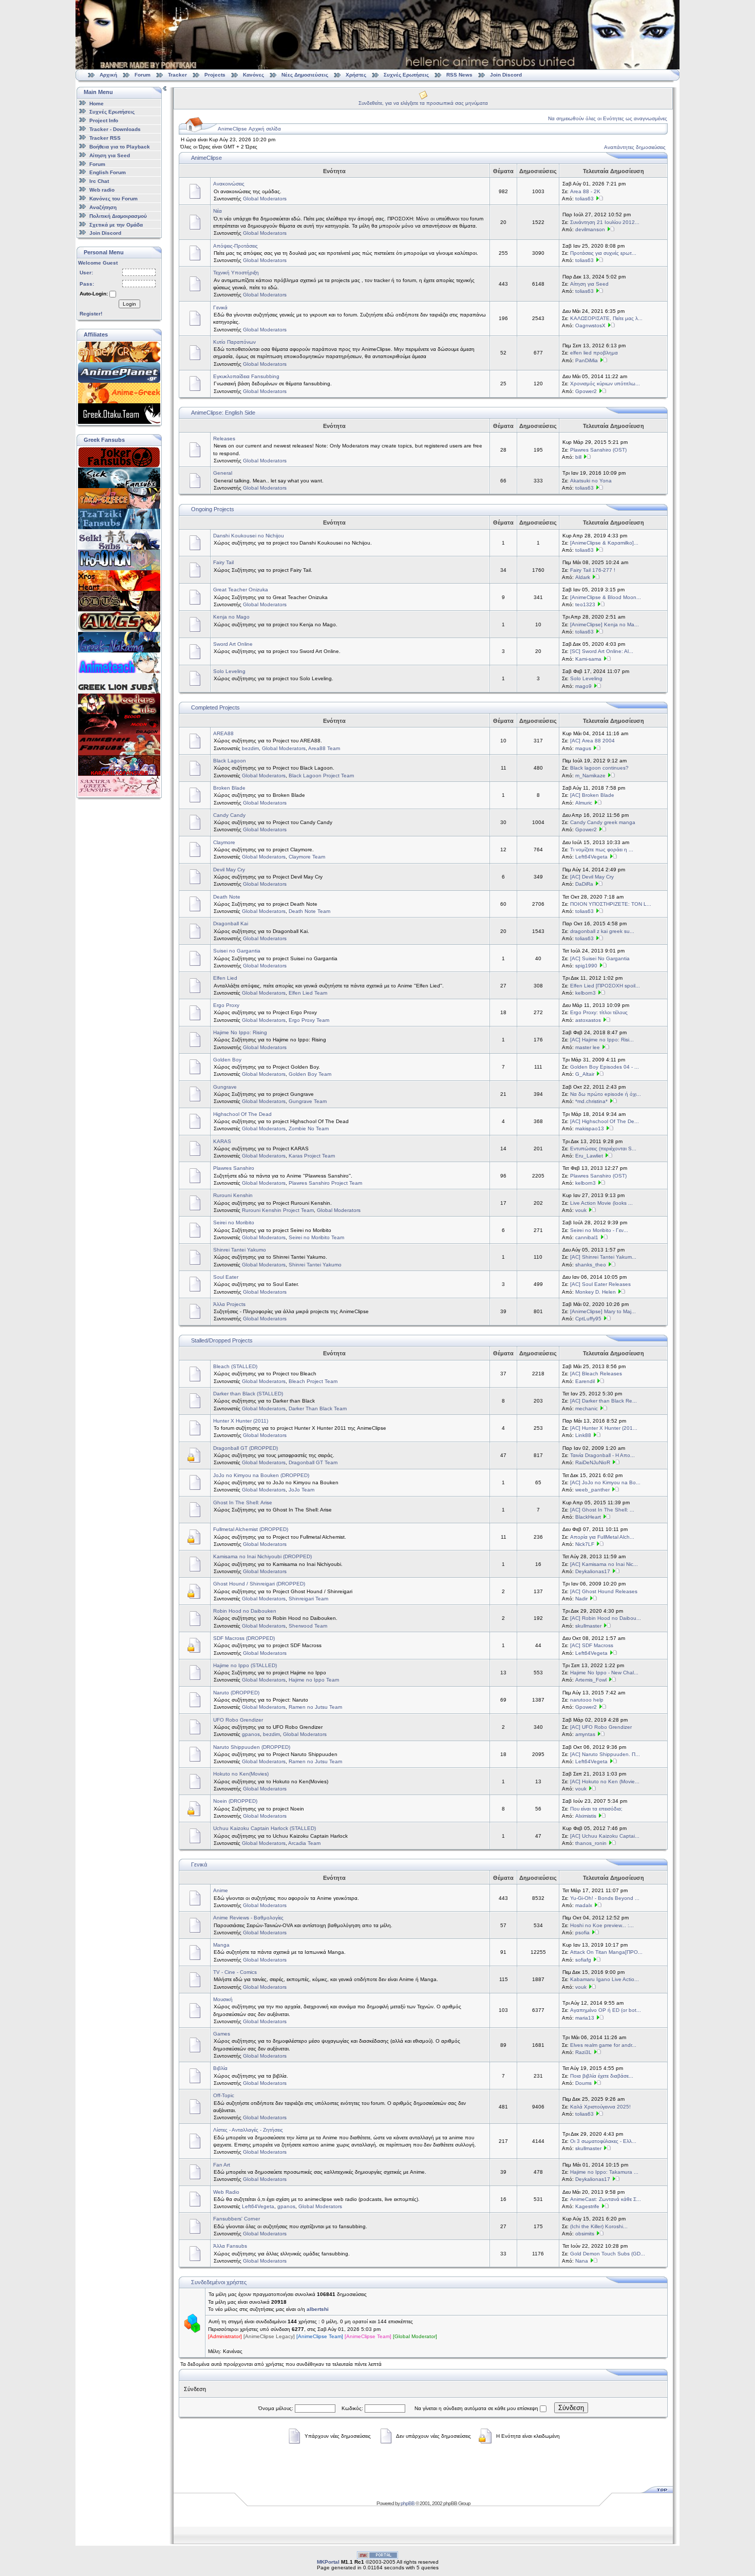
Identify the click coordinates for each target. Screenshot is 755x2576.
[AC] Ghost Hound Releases (604, 1591)
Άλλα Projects (229, 1304)
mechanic (587, 1408)
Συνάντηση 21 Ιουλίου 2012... (605, 222)
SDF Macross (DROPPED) (244, 1638)
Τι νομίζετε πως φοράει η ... (602, 850)
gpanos (251, 1734)
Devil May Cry (229, 870)
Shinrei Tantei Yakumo (240, 1250)
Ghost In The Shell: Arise (243, 1502)
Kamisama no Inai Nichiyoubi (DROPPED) (262, 1556)
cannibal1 (587, 1237)
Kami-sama (588, 659)
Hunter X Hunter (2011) (241, 1421)
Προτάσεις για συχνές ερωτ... (603, 253)
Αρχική (108, 75)
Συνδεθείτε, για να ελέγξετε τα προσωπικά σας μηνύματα (423, 103)
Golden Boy (227, 1060)
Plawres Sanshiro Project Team (325, 1183)
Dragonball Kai (231, 923)
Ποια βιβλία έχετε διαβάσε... (602, 2076)
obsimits (585, 2234)
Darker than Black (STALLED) (248, 1394)
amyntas (585, 1734)
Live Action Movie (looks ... (601, 1203)
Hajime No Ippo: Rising (240, 1032)
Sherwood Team (308, 1626)
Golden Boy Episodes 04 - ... (605, 1067)
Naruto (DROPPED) (236, 1693)
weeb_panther (592, 1490)
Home (97, 103)
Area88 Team (324, 748)
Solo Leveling (229, 671)
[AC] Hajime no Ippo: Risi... (602, 1040)
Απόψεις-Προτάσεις (235, 246)
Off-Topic (224, 2095)
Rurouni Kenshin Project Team (278, 1210)
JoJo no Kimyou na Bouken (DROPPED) (261, 1475)
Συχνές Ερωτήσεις (407, 75)
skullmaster (588, 1626)
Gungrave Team (308, 1101)
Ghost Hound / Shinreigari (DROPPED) (259, 1584)
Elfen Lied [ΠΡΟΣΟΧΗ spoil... (605, 986)
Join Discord (506, 75)
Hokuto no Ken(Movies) (241, 1774)
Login (129, 304)
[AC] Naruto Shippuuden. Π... (605, 1754)
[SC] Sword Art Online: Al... (602, 651)
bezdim (250, 748)
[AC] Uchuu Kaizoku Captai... (605, 1836)
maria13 (585, 2018)
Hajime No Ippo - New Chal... (604, 1673)
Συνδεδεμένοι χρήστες (219, 2282)
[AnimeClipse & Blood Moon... (606, 597)
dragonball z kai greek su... (602, 931)
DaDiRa (584, 884)
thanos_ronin (591, 1843)
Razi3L (583, 2052)
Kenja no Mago (231, 617)
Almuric (584, 803)
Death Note (227, 897)
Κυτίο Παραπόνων (234, 342)
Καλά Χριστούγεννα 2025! (600, 2107)
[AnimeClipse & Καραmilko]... (604, 543)
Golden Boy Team (310, 1074)
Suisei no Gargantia (237, 951)
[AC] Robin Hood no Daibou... (606, 1618)
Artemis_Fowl (591, 1680)
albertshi (318, 2309)
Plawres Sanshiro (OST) (598, 450)
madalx (584, 1905)
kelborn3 (586, 993)
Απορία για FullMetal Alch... (602, 1537)
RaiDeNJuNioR (593, 1462)
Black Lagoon (230, 761)
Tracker (177, 75)
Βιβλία (220, 2068)
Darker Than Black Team (318, 1408)
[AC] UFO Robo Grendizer (601, 1727)
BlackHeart (588, 1517)
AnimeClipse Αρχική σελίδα (249, 129)
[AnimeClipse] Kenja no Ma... (605, 624)
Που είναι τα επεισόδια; (596, 1809)
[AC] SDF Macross (592, 1645)
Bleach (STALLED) (235, 1366)
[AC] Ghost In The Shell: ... (602, 1510)
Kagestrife (587, 2206)
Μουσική (223, 1999)
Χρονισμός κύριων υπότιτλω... (605, 384)
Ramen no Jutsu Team (315, 1707)
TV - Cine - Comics (235, 1972)
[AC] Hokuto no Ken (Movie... (605, 1781)
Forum (143, 75)
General (223, 473)
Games (222, 2034)
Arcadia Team (304, 1843)
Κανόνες (253, 75)
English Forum (108, 172)
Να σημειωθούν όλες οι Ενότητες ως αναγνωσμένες (608, 118)
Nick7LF (585, 1544)
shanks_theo (591, 1265)
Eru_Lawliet (589, 1156)
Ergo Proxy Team (309, 1020)
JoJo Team (301, 1490)
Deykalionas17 (593, 1571)
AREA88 (223, 733)
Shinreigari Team (308, 1599)
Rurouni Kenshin (233, 1195)
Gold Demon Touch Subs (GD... (608, 2254)
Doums (583, 2083)
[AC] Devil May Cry (592, 877)
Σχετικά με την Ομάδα (116, 224)
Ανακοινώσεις (229, 184)
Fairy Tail (223, 562)
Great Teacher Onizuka (241, 590)
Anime (221, 1890)
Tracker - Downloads (115, 129)
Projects (215, 75)
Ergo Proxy (226, 1005)
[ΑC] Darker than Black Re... (603, 1401)
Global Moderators (265, 199)
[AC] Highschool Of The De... (605, 1121)
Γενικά (220, 307)
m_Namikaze (590, 776)
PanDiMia (587, 360)
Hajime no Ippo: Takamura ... (604, 2172)
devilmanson (590, 229)
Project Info (104, 120)
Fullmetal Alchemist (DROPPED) (251, 1529)
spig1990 (586, 966)
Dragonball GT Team (313, 1462)
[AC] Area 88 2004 (592, 741)
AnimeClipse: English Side (223, 413)
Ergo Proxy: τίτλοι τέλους (599, 1012)
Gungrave (225, 1087)
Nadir (581, 1599)
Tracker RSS (105, 138)
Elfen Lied (225, 978)
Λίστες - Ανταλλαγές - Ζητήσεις (248, 2130)
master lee (588, 1047)
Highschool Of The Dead (242, 1114)
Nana (582, 2261)
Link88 (583, 1435)
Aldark (583, 577)
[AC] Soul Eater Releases (600, 1284)
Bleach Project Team (313, 1381)
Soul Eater (226, 1277)
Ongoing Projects (213, 509)
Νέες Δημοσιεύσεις (305, 75)
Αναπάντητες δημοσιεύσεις (635, 147)
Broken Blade (229, 788)
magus (583, 748)
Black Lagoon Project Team (321, 776)
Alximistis (586, 1816)
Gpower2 (586, 391)
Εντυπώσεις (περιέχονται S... (603, 1149)
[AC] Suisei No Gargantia (600, 958)
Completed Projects (215, 707)
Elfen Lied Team (308, 993)
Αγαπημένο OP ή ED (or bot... (606, 2010)
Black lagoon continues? (599, 768)
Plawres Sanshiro (234, 1168)
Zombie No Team (309, 1128)
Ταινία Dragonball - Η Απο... (602, 1455)
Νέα (218, 211)
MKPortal (328, 2562)
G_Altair (585, 1074)
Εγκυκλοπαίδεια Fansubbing (246, 376)
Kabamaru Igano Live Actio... (605, 1979)
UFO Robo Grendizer (238, 1720)
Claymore (224, 842)
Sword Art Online (233, 644)
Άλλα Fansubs (230, 2246)
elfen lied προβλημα (594, 353)
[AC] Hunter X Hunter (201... (604, 1428)
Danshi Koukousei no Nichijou (249, 536)
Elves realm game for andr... (603, 2045)
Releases (224, 438)
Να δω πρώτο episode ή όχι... (606, 1094)
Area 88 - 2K (585, 191)
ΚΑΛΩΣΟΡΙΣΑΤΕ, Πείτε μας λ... (606, 318)
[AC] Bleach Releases (596, 1374)
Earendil (585, 1381)
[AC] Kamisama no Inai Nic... (604, 1564)
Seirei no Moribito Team (316, 1237)
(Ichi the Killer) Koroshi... (599, 2226)
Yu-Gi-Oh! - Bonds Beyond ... (605, 1898)
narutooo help (587, 1700)
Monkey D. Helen (596, 1292)
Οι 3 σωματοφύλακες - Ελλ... (603, 2141)
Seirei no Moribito (234, 1222)
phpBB (408, 2503)
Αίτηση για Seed (110, 155)
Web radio (102, 190)
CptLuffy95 (588, 1319)
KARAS (222, 1141)
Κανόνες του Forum (114, 199)
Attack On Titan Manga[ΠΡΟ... (606, 1952)
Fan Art (222, 2165)
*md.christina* (591, 1101)
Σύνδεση (571, 2408)
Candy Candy (229, 815)
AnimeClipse (206, 158)
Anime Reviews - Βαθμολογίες (248, 1918)
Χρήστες (356, 75)
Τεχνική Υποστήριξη (236, 273)
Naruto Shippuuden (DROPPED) (252, 1747)
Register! (91, 314)
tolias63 (584, 199)
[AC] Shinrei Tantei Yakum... (603, 1257)
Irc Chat (99, 181)
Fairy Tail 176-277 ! (593, 570)
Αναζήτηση (103, 207)
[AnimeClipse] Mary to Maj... (603, 1311)
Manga (221, 1945)
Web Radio (226, 2192)
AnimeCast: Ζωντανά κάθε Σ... (606, 2199)
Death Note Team (309, 911)
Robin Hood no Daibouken (245, 1611)
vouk (581, 1210)
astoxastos (588, 1020)
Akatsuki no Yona (591, 481)
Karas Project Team (312, 1156)
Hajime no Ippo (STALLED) (245, 1665)
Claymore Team (307, 857)
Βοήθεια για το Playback (120, 147)
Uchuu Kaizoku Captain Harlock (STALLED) (265, 1828)
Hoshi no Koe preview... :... (602, 1925)
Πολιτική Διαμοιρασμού (118, 216)
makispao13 (590, 1128)
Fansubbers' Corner (237, 2219)
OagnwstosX (590, 325)
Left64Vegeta (591, 857)
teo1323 (585, 604)
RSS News (459, 75)
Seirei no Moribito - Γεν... (599, 1230)
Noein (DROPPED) (235, 1801)
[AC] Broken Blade (592, 795)
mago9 (583, 686)
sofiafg (583, 1960)
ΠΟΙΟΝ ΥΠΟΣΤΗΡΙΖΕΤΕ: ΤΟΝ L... (611, 904)
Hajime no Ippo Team (314, 1680)
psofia (582, 1933)
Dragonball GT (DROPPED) (246, 1448)
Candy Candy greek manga (603, 822)
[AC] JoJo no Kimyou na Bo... (605, 1482)
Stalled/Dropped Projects (222, 1340)
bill (578, 457)
